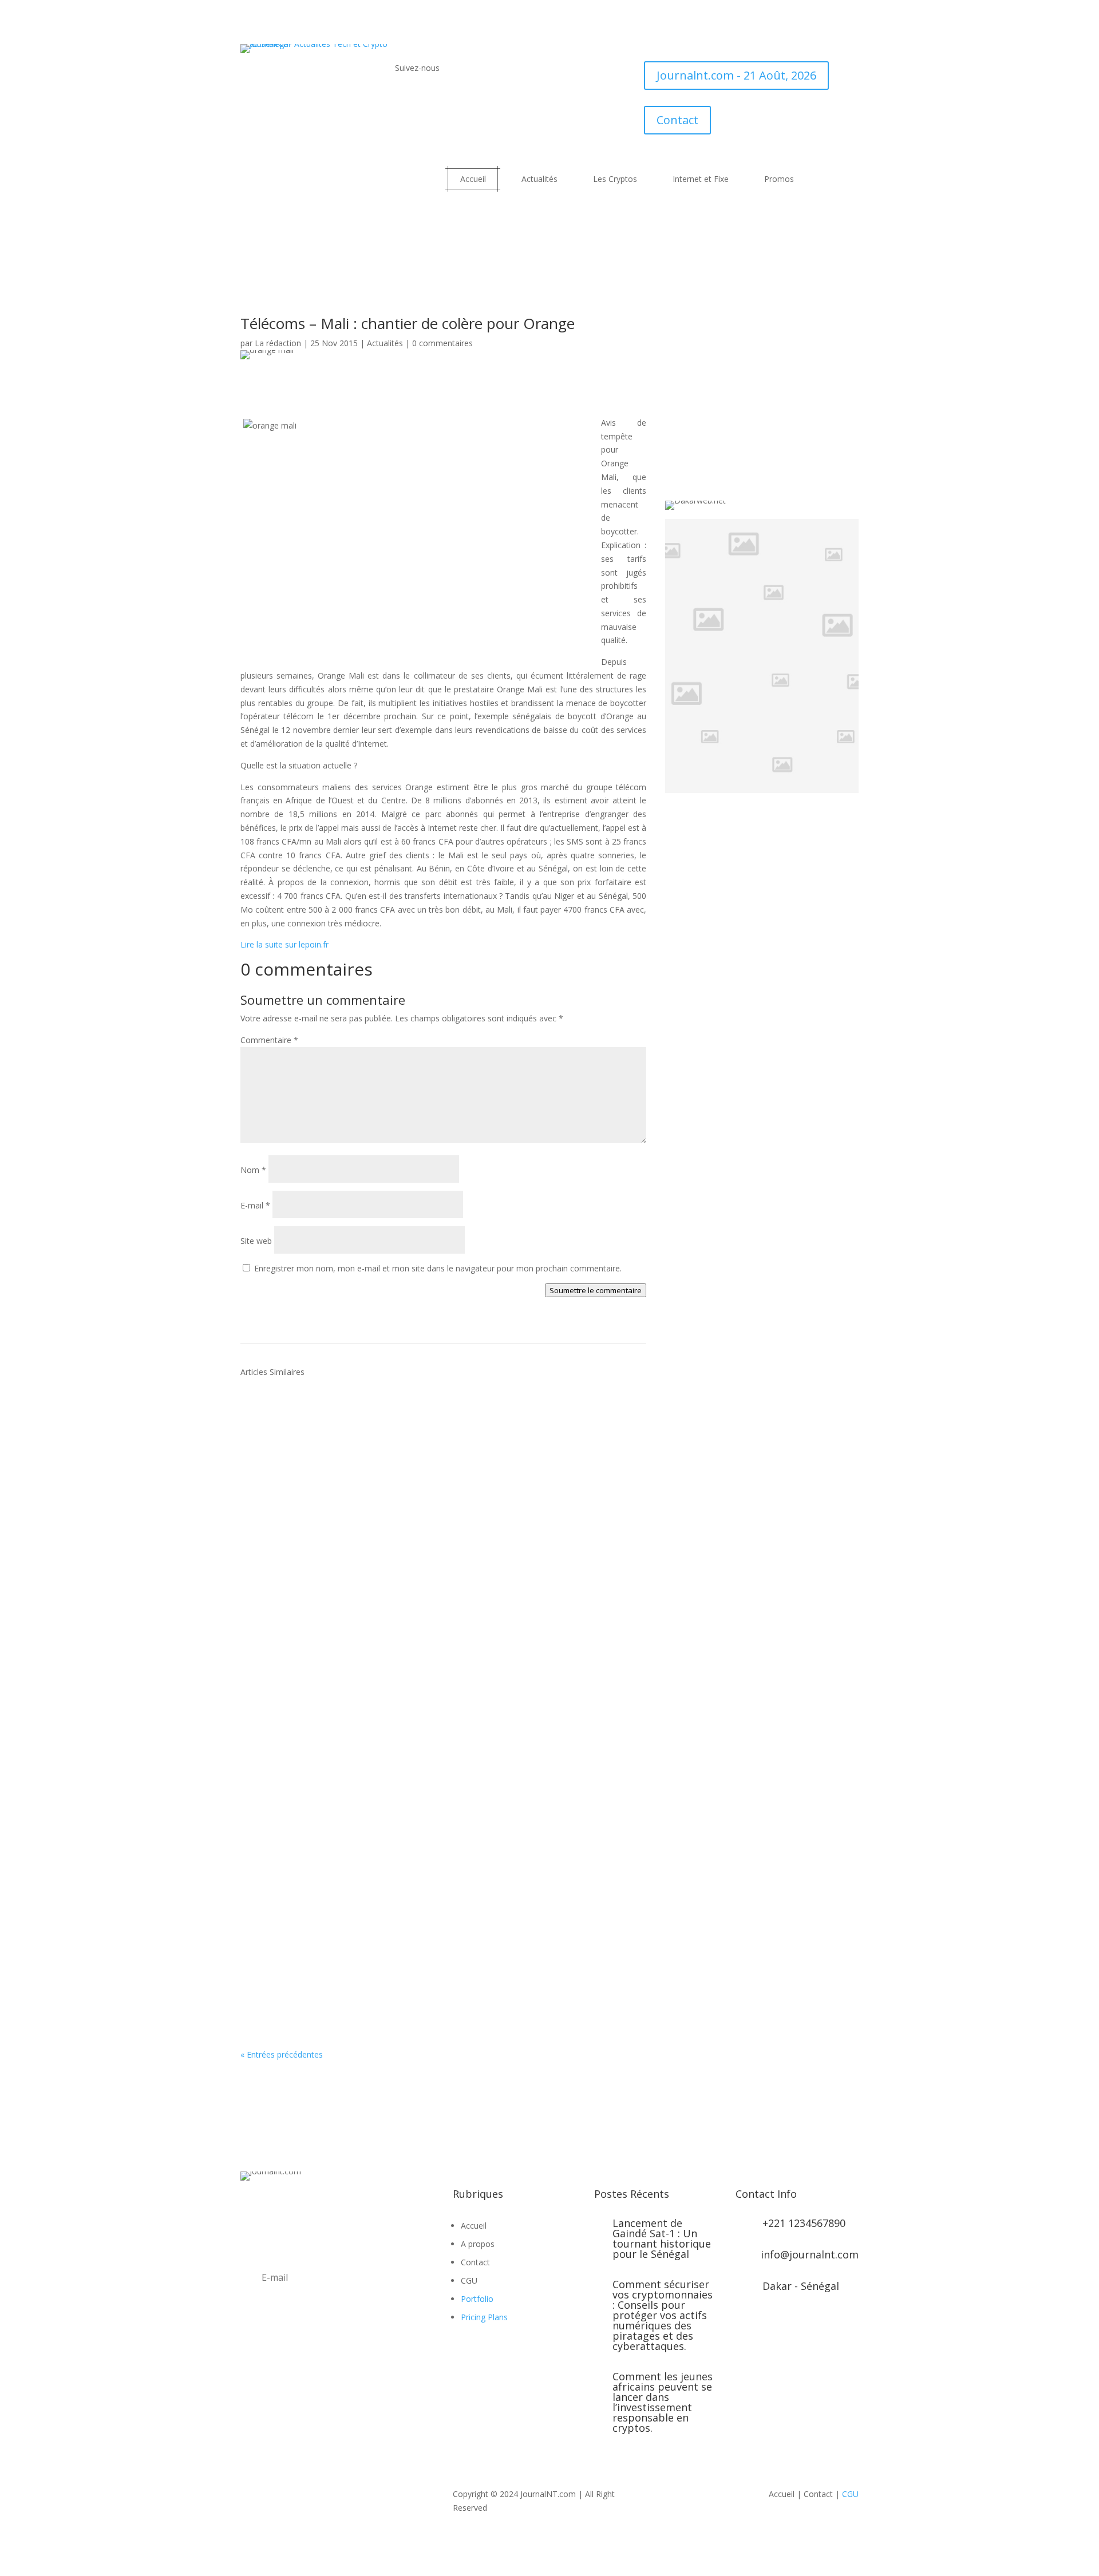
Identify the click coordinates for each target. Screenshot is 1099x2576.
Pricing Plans (484, 2317)
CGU (850, 2494)
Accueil (473, 179)
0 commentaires (442, 343)
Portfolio (477, 2299)
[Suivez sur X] (427, 100)
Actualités (539, 179)
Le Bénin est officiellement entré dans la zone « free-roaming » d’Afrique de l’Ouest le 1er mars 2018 (437, 1429)
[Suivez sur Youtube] (519, 100)
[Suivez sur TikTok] (473, 100)
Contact (677, 120)
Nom (253, 1170)
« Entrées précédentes (282, 2054)
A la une (390, 1452)
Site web (256, 1241)
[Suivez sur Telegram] (496, 100)
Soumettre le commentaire (596, 1290)
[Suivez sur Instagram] (295, 2361)
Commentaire (269, 1040)
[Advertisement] (444, 386)
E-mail (255, 1205)
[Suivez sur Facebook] (404, 100)
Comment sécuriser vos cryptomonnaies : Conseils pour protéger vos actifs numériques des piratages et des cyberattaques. (663, 2315)
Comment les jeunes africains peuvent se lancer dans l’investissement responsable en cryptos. (663, 2402)
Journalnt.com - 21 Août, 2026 (736, 75)
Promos (779, 179)
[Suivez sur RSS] (450, 100)
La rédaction (278, 343)
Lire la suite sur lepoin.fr (284, 944)
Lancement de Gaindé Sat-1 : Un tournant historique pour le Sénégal (662, 2238)
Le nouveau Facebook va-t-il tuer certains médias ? (377, 1585)
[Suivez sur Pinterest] (318, 2361)
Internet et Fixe (701, 179)
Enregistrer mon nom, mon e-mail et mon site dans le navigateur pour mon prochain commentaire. (438, 1268)
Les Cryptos (615, 179)
